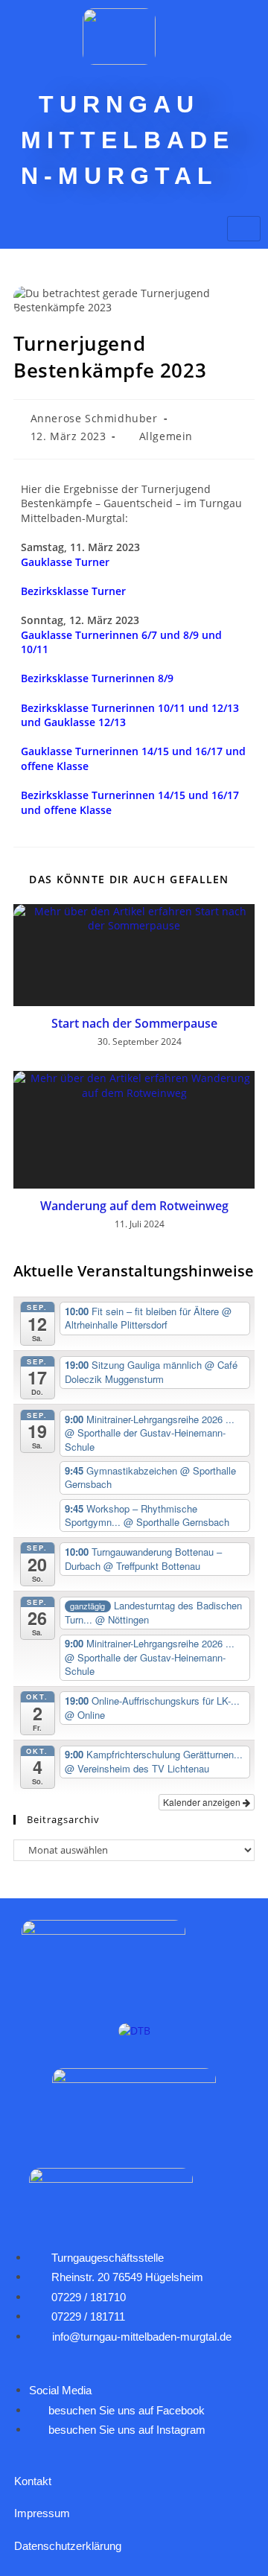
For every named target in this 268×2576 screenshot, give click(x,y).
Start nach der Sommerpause (134, 1023)
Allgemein (166, 436)
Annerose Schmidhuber (94, 418)
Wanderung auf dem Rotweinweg (134, 1206)
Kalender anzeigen (203, 1802)
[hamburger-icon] (244, 229)
